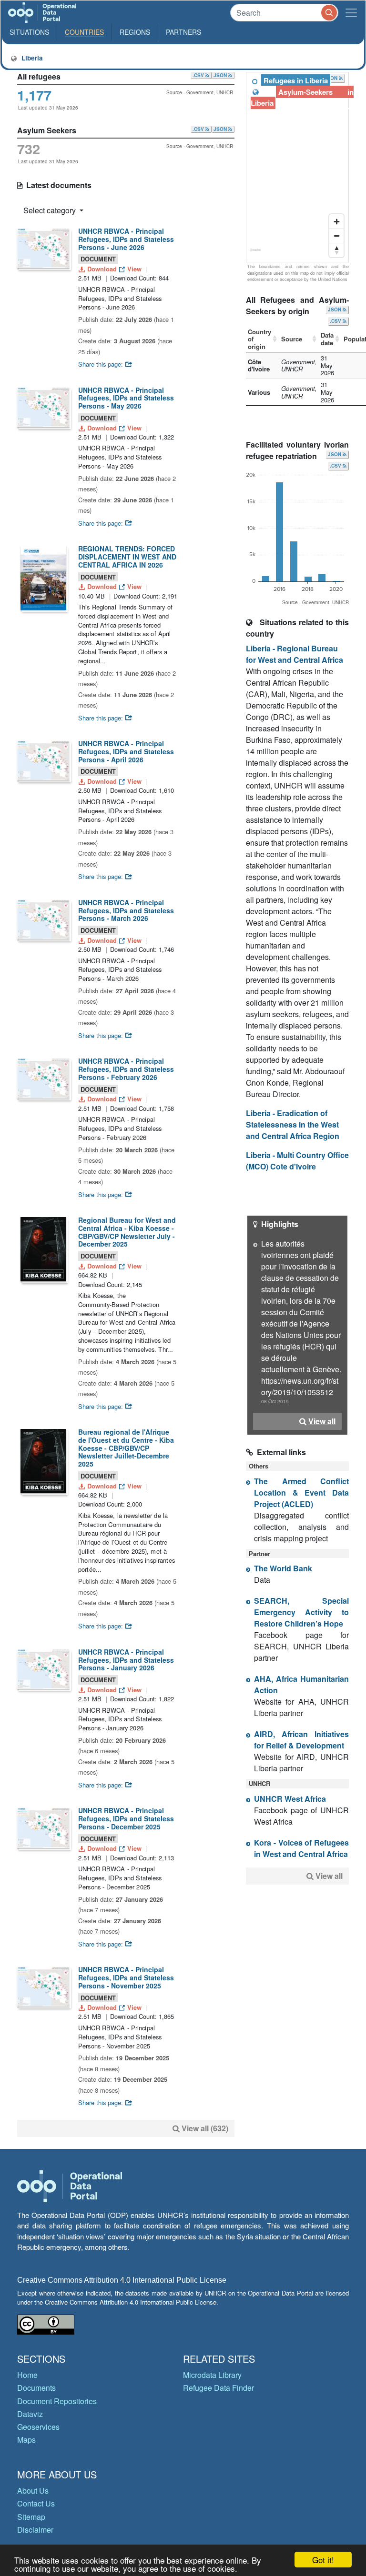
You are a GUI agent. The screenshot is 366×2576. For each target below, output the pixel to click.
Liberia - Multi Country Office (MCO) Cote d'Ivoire (297, 1161)
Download (102, 269)
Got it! (323, 2560)
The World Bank (283, 1568)
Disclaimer (35, 2530)
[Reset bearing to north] (336, 250)
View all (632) (205, 2128)
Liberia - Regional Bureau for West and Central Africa (295, 654)
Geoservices (38, 2427)
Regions (135, 32)
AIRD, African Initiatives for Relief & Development (301, 1740)
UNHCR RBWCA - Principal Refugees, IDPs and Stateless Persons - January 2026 (126, 1660)
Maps (26, 2440)
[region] (298, 168)
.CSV (199, 75)
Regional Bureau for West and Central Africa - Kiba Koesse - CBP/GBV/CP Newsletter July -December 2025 (127, 1232)
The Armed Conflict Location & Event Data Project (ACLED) (301, 1493)
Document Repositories (57, 2401)
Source (292, 339)
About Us (33, 2491)
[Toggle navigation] (351, 13)
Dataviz (30, 2414)
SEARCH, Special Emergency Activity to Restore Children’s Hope (301, 1612)
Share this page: (102, 364)
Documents (36, 2388)
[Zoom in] (336, 221)
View (134, 269)
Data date (327, 339)
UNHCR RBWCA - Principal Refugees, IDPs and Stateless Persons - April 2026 (126, 751)
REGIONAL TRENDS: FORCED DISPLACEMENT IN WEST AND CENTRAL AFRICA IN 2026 (127, 557)
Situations (29, 32)
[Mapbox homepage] (255, 254)
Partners (183, 32)
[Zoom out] (336, 236)
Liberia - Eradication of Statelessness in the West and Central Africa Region (293, 1124)
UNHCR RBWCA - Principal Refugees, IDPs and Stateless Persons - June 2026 (126, 239)
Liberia (30, 58)
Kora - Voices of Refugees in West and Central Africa (301, 1848)
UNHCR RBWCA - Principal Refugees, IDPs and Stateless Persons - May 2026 (126, 398)
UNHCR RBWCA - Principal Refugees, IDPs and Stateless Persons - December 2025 (126, 1818)
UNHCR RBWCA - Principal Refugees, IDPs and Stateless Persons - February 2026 (126, 1069)
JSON (221, 75)
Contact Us (36, 2503)
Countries (84, 32)
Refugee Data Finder (219, 2388)
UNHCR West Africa (290, 1799)
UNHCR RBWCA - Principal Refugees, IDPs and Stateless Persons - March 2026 (126, 910)
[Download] (43, 248)
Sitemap (31, 2517)
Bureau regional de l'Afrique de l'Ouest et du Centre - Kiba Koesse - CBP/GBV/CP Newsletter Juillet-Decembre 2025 (126, 1448)
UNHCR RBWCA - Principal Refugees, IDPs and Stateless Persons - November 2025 (126, 1977)
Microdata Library (212, 2375)
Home (27, 2375)
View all (322, 1421)
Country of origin (259, 339)
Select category (51, 210)
